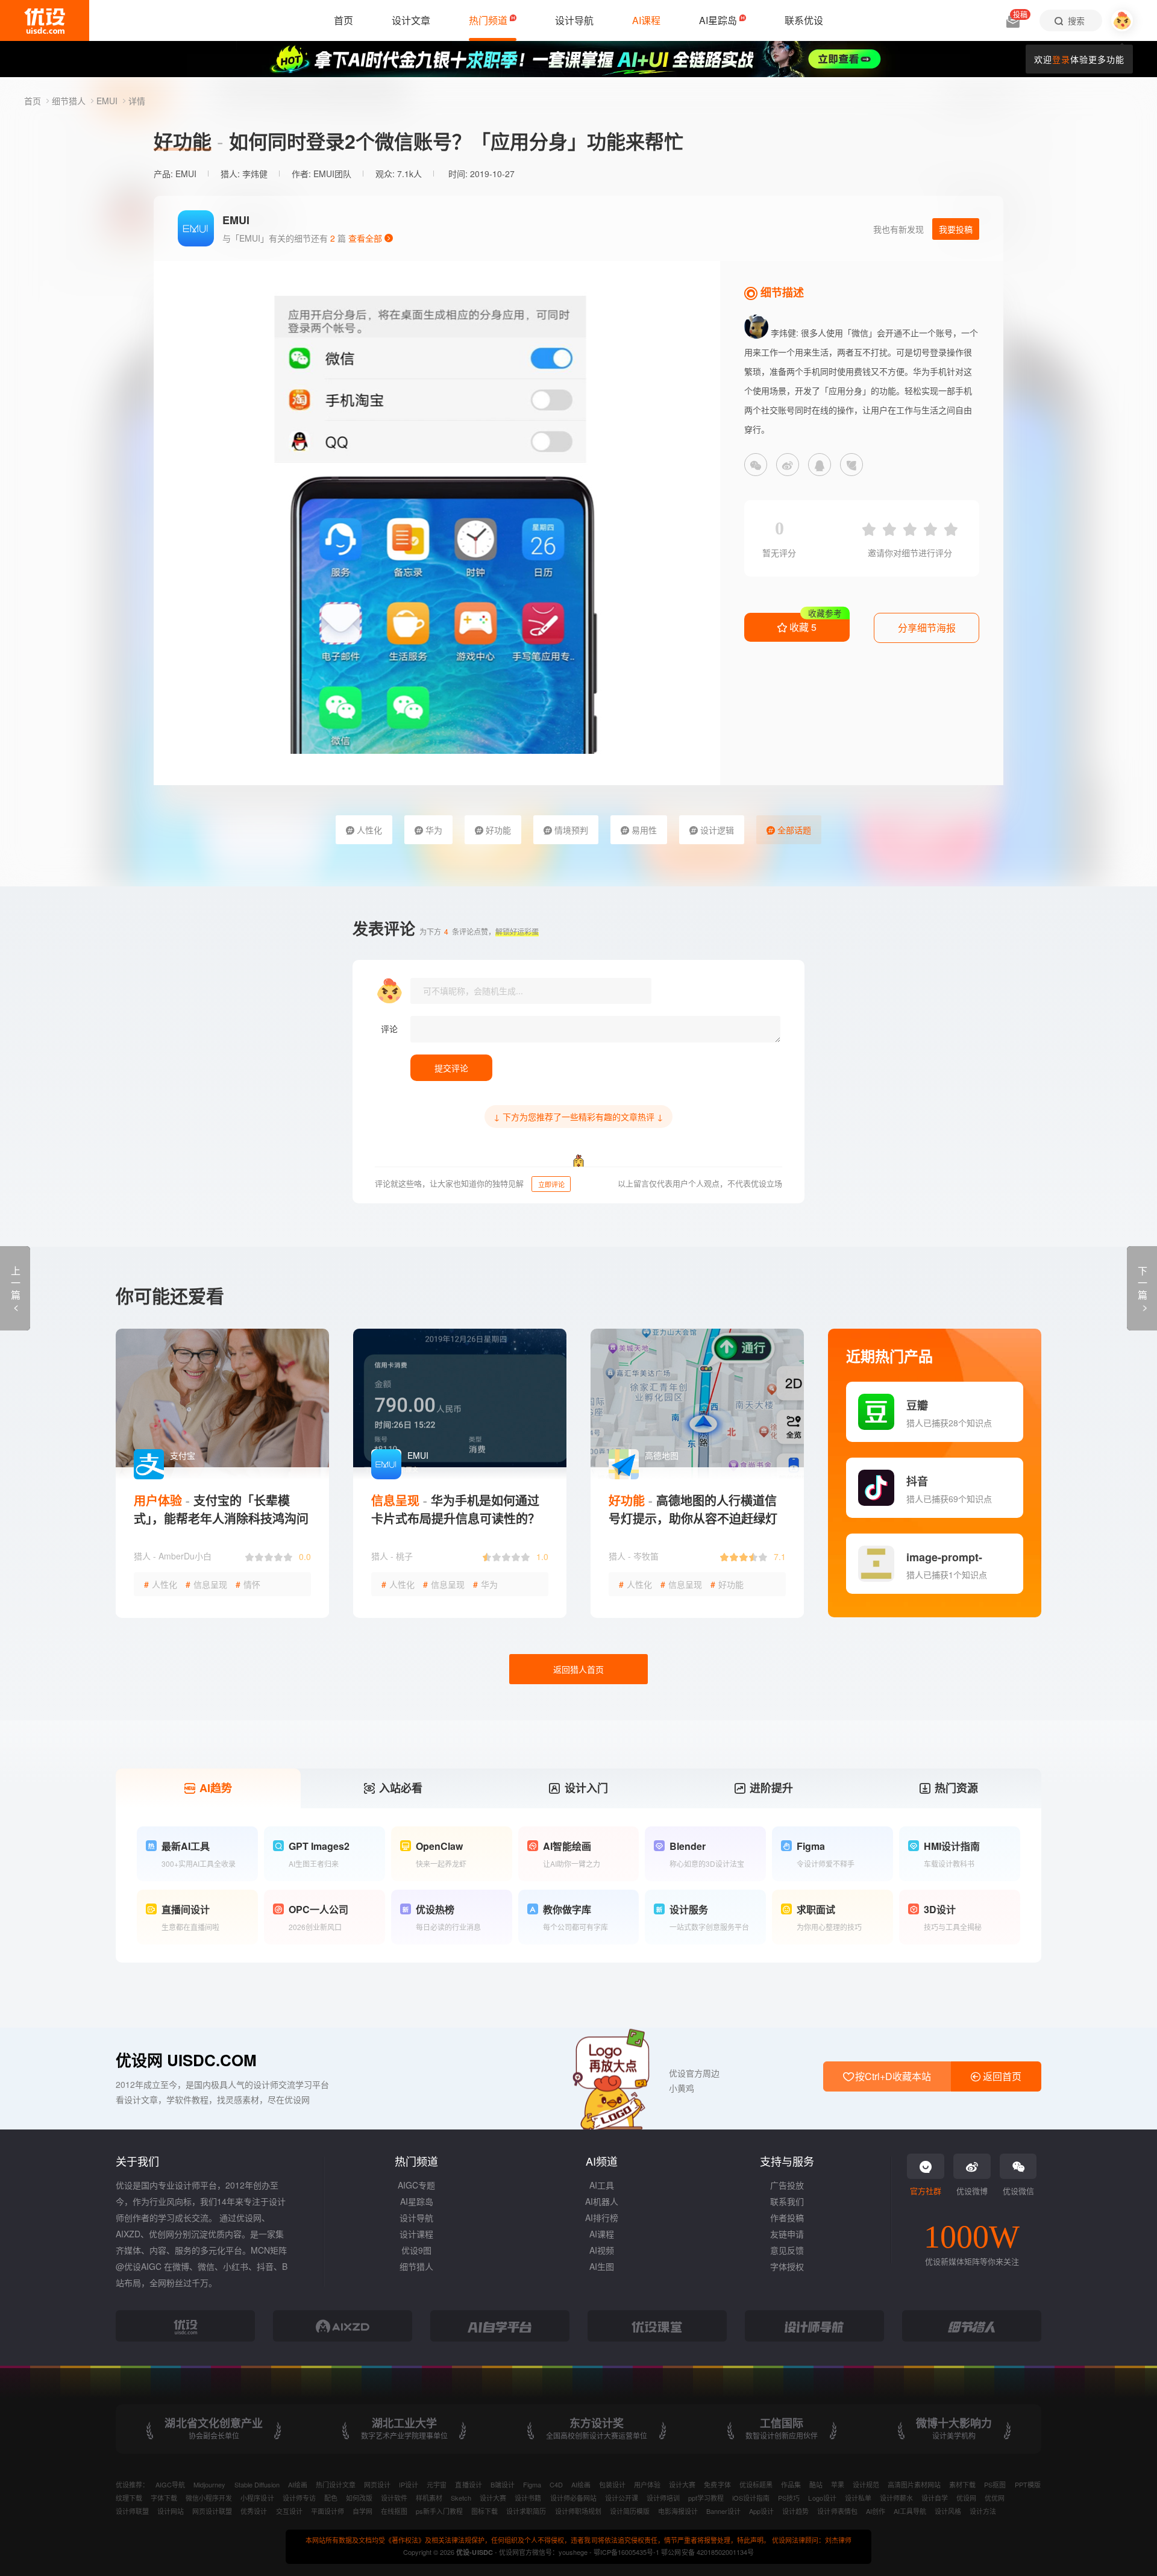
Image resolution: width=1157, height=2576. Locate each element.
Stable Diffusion (257, 2484)
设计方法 (983, 2511)
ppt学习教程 (706, 2498)
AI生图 (602, 2266)
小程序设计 (257, 2498)
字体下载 (164, 2498)
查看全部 (366, 238)
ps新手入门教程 (439, 2511)
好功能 (497, 830)
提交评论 (451, 1068)
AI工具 (602, 2185)
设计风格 (948, 2511)
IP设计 (409, 2484)
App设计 (761, 2511)
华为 (433, 830)
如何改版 (359, 2498)
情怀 (248, 1584)
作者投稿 (787, 2217)
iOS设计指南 (751, 2498)
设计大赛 (682, 2484)
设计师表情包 (837, 2511)
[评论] (595, 1029)
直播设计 (468, 2484)
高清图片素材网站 (914, 2484)
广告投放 (787, 2185)
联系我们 (787, 2201)
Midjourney (209, 2484)
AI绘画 (298, 2484)
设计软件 (394, 2498)
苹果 (838, 2484)
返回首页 (1001, 2076)
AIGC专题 (416, 2185)
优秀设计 (254, 2511)
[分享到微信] (756, 465)
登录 (1061, 59)
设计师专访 (299, 2498)
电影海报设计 (678, 2511)
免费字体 (717, 2484)
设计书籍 (528, 2498)
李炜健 (255, 174)
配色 (331, 2498)
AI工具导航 (910, 2511)
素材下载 (962, 2484)
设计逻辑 (716, 830)
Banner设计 (723, 2511)
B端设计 (503, 2484)
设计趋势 (795, 2511)
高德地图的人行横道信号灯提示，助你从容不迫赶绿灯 (693, 1509)
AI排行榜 (602, 2217)
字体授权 (787, 2266)
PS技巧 (789, 2498)
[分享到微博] (788, 465)
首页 (34, 101)
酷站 (816, 2484)
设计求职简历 (526, 2511)
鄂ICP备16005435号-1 (627, 2552)
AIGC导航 (170, 2484)
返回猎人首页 (578, 1669)
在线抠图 (394, 2511)
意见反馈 (787, 2250)
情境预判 (570, 830)
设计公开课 (622, 2498)
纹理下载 (129, 2498)
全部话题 (793, 830)
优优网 (995, 2498)
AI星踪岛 (417, 2201)
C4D (556, 2484)
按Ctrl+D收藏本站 (892, 2076)
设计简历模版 (630, 2511)
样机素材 (429, 2498)
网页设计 (377, 2484)
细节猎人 (70, 101)
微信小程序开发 (209, 2498)
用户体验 (647, 2484)
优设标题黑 (756, 2484)
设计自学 (935, 2498)
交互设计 (289, 2511)
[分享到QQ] (820, 465)
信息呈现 (206, 1584)
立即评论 (551, 1184)
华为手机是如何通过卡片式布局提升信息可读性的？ (456, 1509)
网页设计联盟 (212, 2511)
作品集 (791, 2484)
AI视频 (602, 2250)
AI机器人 (602, 2201)
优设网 (966, 2498)
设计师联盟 (132, 2511)
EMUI (108, 101)
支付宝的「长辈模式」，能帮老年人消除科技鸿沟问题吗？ (221, 1518)
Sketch (461, 2498)
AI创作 (876, 2511)
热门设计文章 (336, 2484)
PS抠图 (995, 2484)
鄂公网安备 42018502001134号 (707, 2552)
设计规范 (866, 2484)
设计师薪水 (896, 2498)
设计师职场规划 (578, 2511)
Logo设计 (822, 2498)
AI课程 (602, 2234)
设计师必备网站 (573, 2498)
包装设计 (612, 2484)
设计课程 (416, 2234)
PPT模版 (1028, 2484)
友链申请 (787, 2234)
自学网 (362, 2511)
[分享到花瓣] (851, 465)
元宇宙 (437, 2484)
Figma (532, 2484)
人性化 (368, 830)
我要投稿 (956, 229)
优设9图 (416, 2250)
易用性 (643, 830)
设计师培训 (663, 2498)
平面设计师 (328, 2511)
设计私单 (858, 2498)
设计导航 (416, 2217)
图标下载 (484, 2511)
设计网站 (171, 2511)
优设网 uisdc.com (186, 2060)
